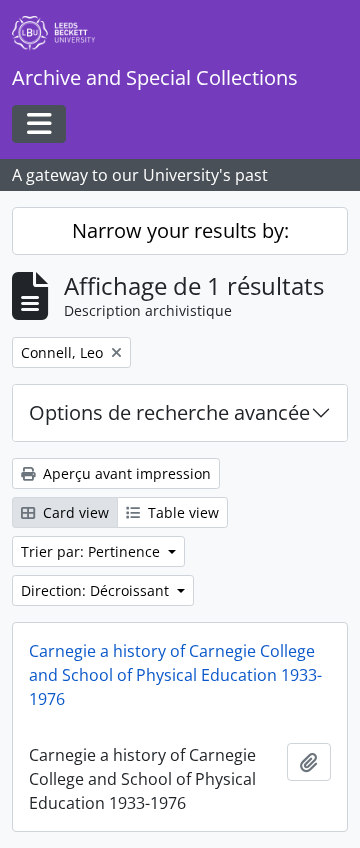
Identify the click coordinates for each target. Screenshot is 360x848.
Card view (74, 512)
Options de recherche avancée (169, 412)
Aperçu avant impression (125, 473)
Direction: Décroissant (97, 590)
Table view (181, 512)
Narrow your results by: (180, 230)
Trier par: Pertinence (92, 551)
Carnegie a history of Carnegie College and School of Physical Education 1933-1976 (175, 675)
